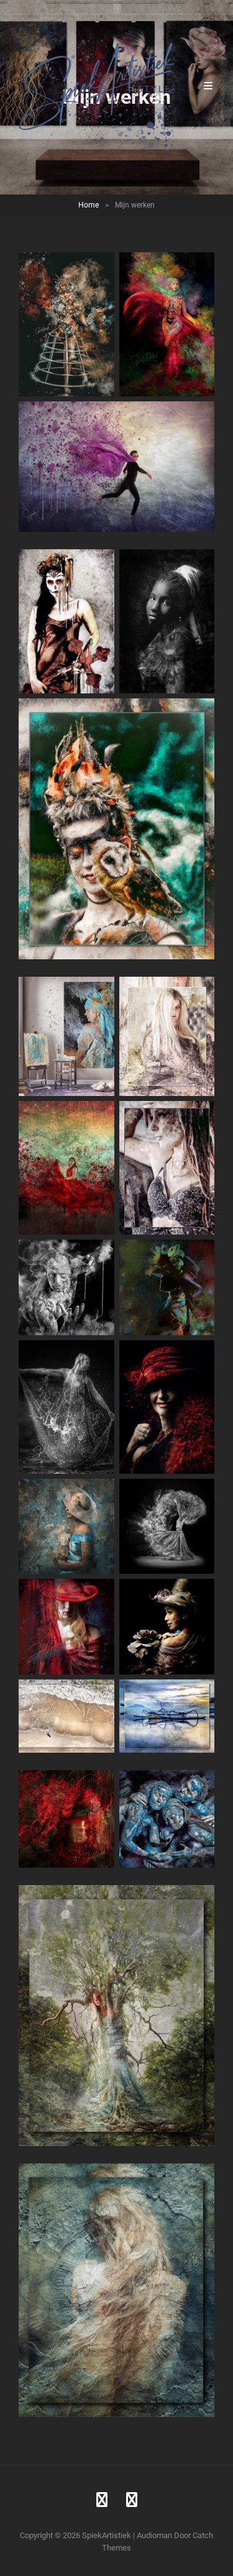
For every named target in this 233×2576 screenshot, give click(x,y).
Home (89, 205)
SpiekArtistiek (107, 2535)
